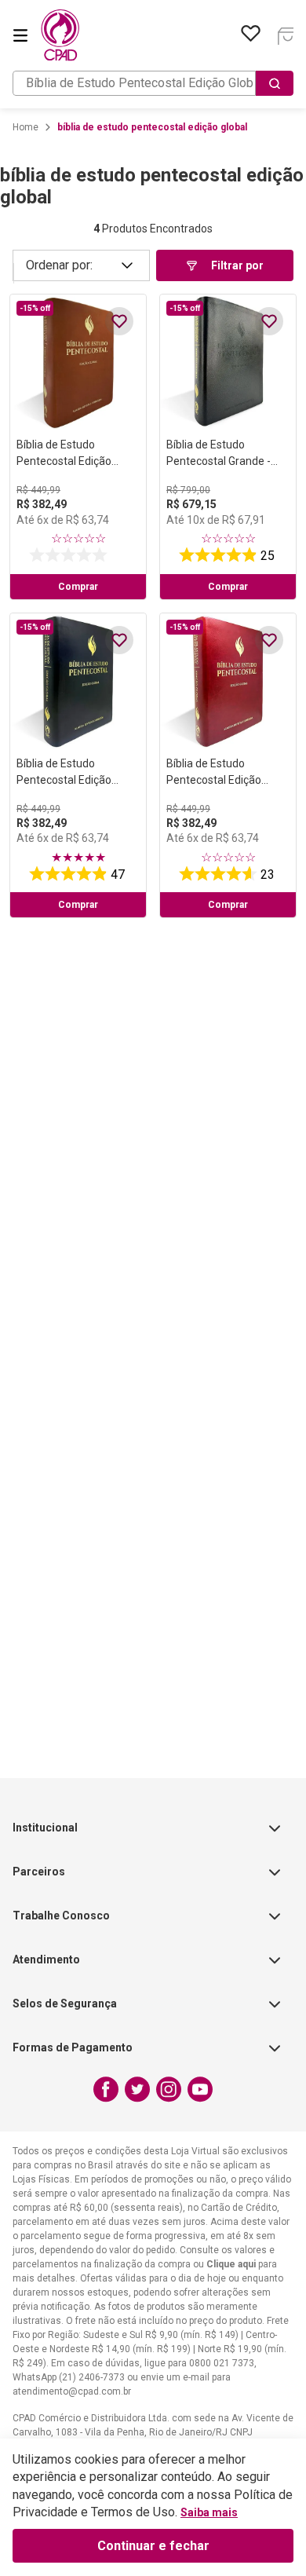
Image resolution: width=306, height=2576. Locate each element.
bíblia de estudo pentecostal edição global (152, 127)
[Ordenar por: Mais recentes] (81, 265)
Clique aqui (231, 2264)
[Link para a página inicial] (25, 127)
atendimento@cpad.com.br (72, 2391)
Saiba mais (209, 2512)
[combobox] (153, 83)
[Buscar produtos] (275, 83)
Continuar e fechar (153, 2546)
